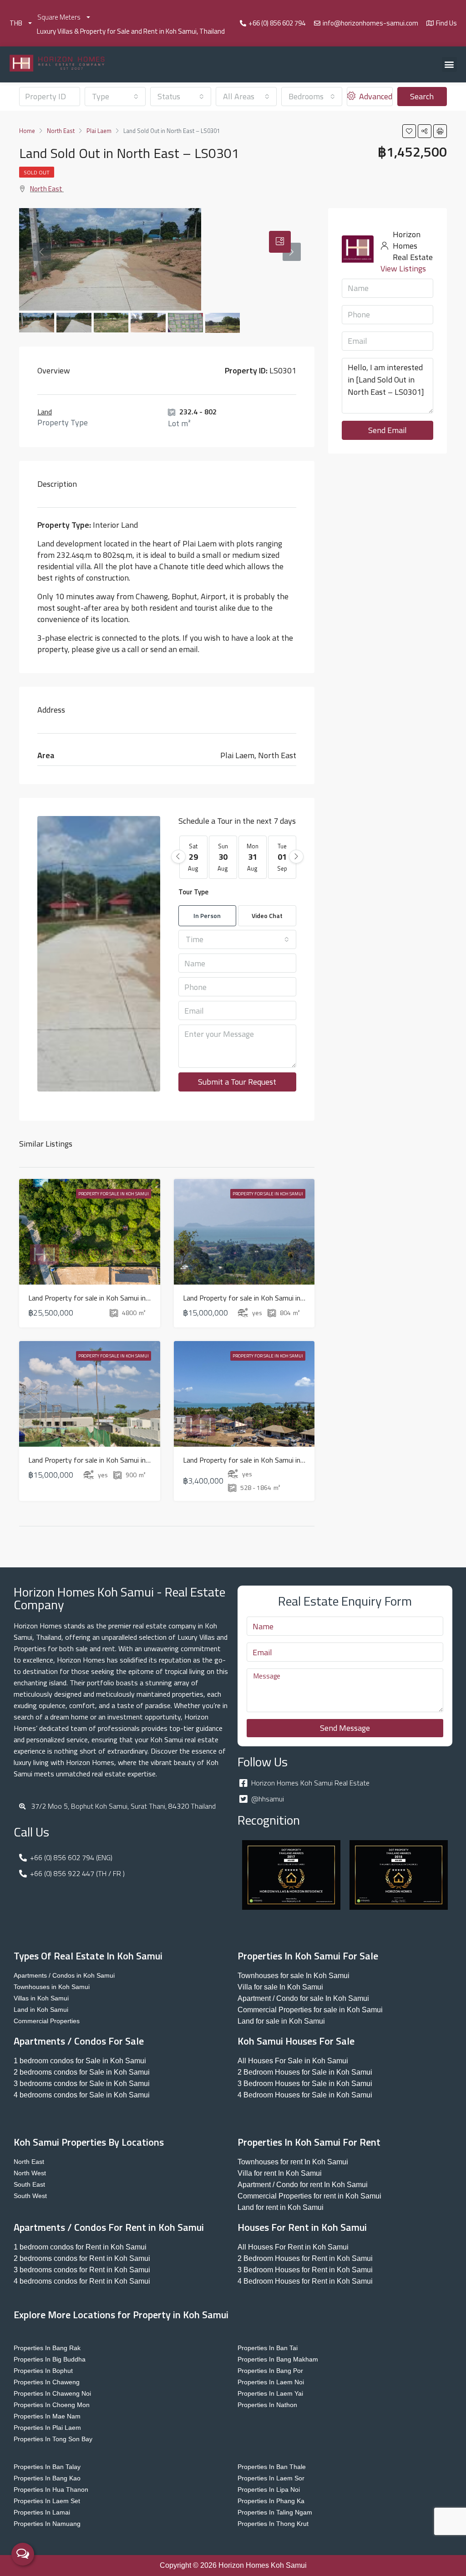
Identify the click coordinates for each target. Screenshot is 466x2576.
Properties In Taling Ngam (275, 2512)
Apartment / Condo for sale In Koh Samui (303, 1998)
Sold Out (37, 172)
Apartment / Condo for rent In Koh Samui (303, 2185)
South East (29, 2184)
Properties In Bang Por (270, 2371)
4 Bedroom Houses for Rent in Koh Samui (305, 2281)
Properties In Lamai (42, 2512)
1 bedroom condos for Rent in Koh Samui (80, 2247)
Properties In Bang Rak (47, 2348)
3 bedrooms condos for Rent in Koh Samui (82, 2270)
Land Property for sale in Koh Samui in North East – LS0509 (121, 1298)
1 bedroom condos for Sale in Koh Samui (80, 2061)
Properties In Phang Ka (271, 2501)
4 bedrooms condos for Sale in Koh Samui (82, 2095)
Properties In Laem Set (47, 2501)
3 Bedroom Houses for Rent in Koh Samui (305, 2270)
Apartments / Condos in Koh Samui (64, 1975)
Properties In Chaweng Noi (52, 2393)
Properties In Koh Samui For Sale (308, 1956)
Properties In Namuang (47, 2524)
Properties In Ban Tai (268, 2348)
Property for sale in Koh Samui (114, 1194)
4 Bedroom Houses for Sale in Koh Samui (305, 2095)
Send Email (387, 430)
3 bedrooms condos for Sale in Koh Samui (82, 2084)
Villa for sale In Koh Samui (280, 1987)
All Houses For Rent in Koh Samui (293, 2247)
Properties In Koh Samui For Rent (309, 2142)
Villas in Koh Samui (41, 1998)
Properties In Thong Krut (273, 2524)
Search (422, 96)
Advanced (375, 96)
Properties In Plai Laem (47, 2428)
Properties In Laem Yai (270, 2393)
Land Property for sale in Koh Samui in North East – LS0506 (121, 1460)
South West (30, 2196)
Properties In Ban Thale (272, 2467)
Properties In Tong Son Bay (53, 2439)
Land (45, 412)
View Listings (403, 268)
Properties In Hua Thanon (51, 2489)
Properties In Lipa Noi (269, 2489)
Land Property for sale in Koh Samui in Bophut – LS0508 (270, 1298)
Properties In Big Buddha (50, 2359)
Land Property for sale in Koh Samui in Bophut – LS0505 (270, 1460)
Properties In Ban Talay (47, 2467)
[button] (449, 64)
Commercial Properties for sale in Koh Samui (310, 2010)
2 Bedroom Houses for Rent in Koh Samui (305, 2258)
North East (46, 189)
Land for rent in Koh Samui (281, 2207)
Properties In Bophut (43, 2371)
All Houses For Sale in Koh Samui (293, 2061)
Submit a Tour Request (237, 1082)
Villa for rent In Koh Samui (280, 2173)
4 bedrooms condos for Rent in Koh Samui (82, 2281)
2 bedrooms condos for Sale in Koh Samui (82, 2072)
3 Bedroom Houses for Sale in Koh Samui (305, 2084)
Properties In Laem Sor (271, 2478)
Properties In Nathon (267, 2405)
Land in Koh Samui (41, 2010)
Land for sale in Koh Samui (281, 2021)
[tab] (280, 242)
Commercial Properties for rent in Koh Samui (309, 2196)
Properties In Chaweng (47, 2382)
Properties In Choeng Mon (52, 2405)
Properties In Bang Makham (278, 2359)
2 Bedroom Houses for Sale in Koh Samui (305, 2072)
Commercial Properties (47, 2021)
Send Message (345, 1728)
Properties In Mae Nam (47, 2416)
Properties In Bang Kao (47, 2478)
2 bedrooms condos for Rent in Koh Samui (82, 2258)
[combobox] (115, 97)
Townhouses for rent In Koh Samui (293, 2162)
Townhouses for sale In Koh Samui (294, 1976)
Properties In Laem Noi (271, 2382)
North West (30, 2173)
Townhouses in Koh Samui (52, 1987)
